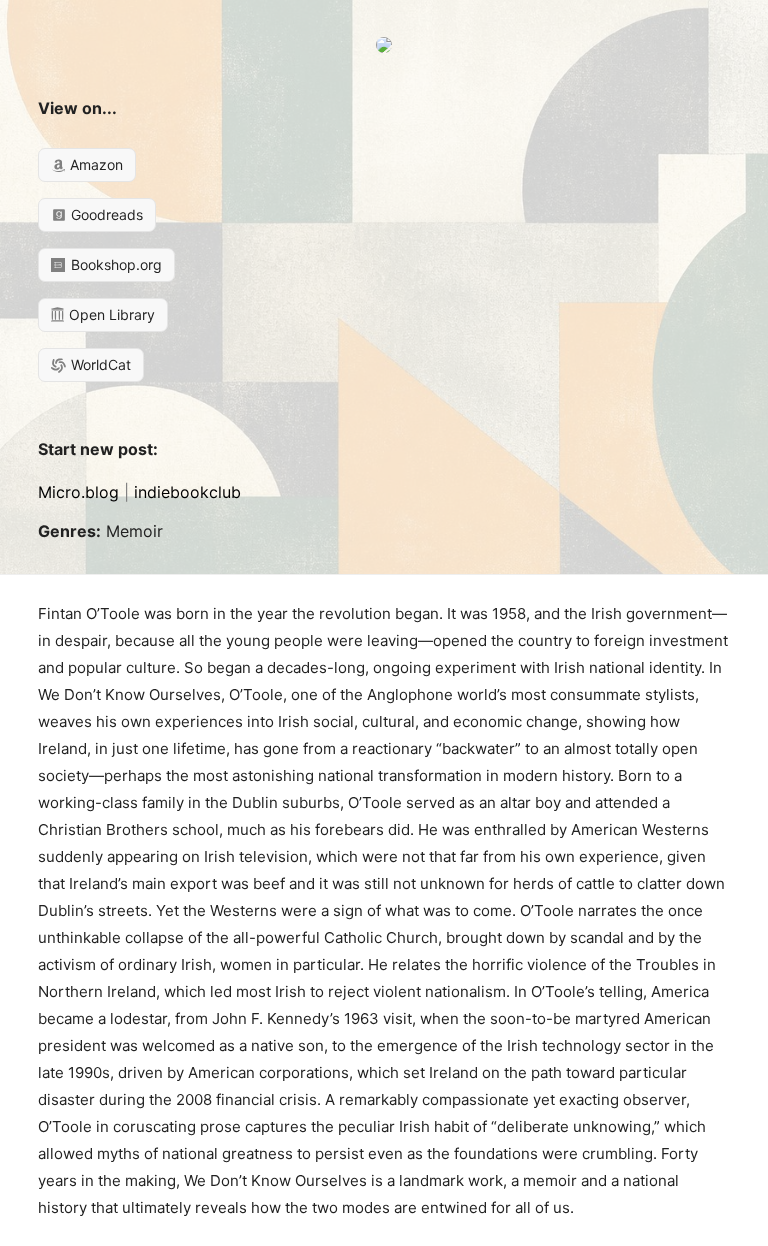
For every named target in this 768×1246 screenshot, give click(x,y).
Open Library (110, 314)
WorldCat (99, 364)
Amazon (94, 164)
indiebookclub (187, 492)
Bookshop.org (114, 264)
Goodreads (105, 214)
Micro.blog (78, 492)
